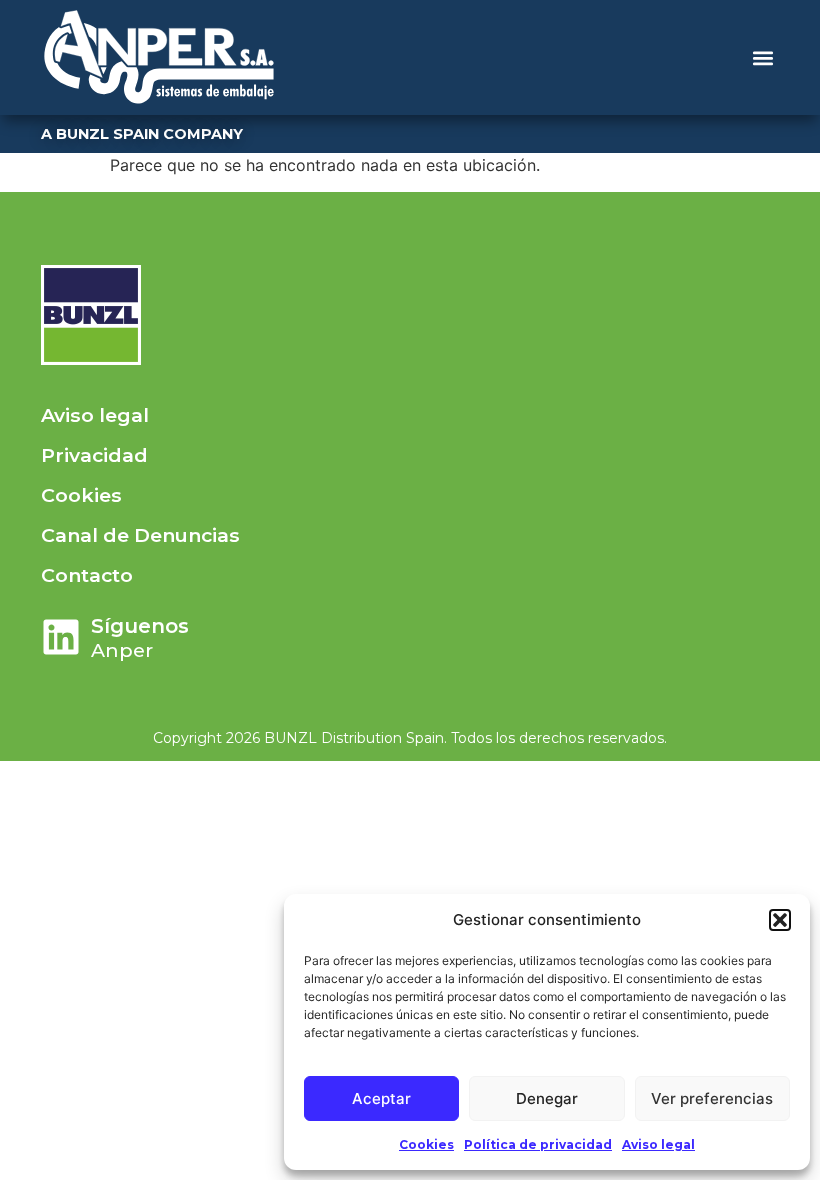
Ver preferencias (712, 1098)
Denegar (547, 1098)
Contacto (87, 575)
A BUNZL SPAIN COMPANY (142, 134)
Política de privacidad (538, 1144)
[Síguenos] (61, 637)
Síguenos (140, 626)
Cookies (426, 1144)
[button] (780, 920)
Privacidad (94, 455)
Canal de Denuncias (140, 535)
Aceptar (381, 1098)
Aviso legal (658, 1144)
